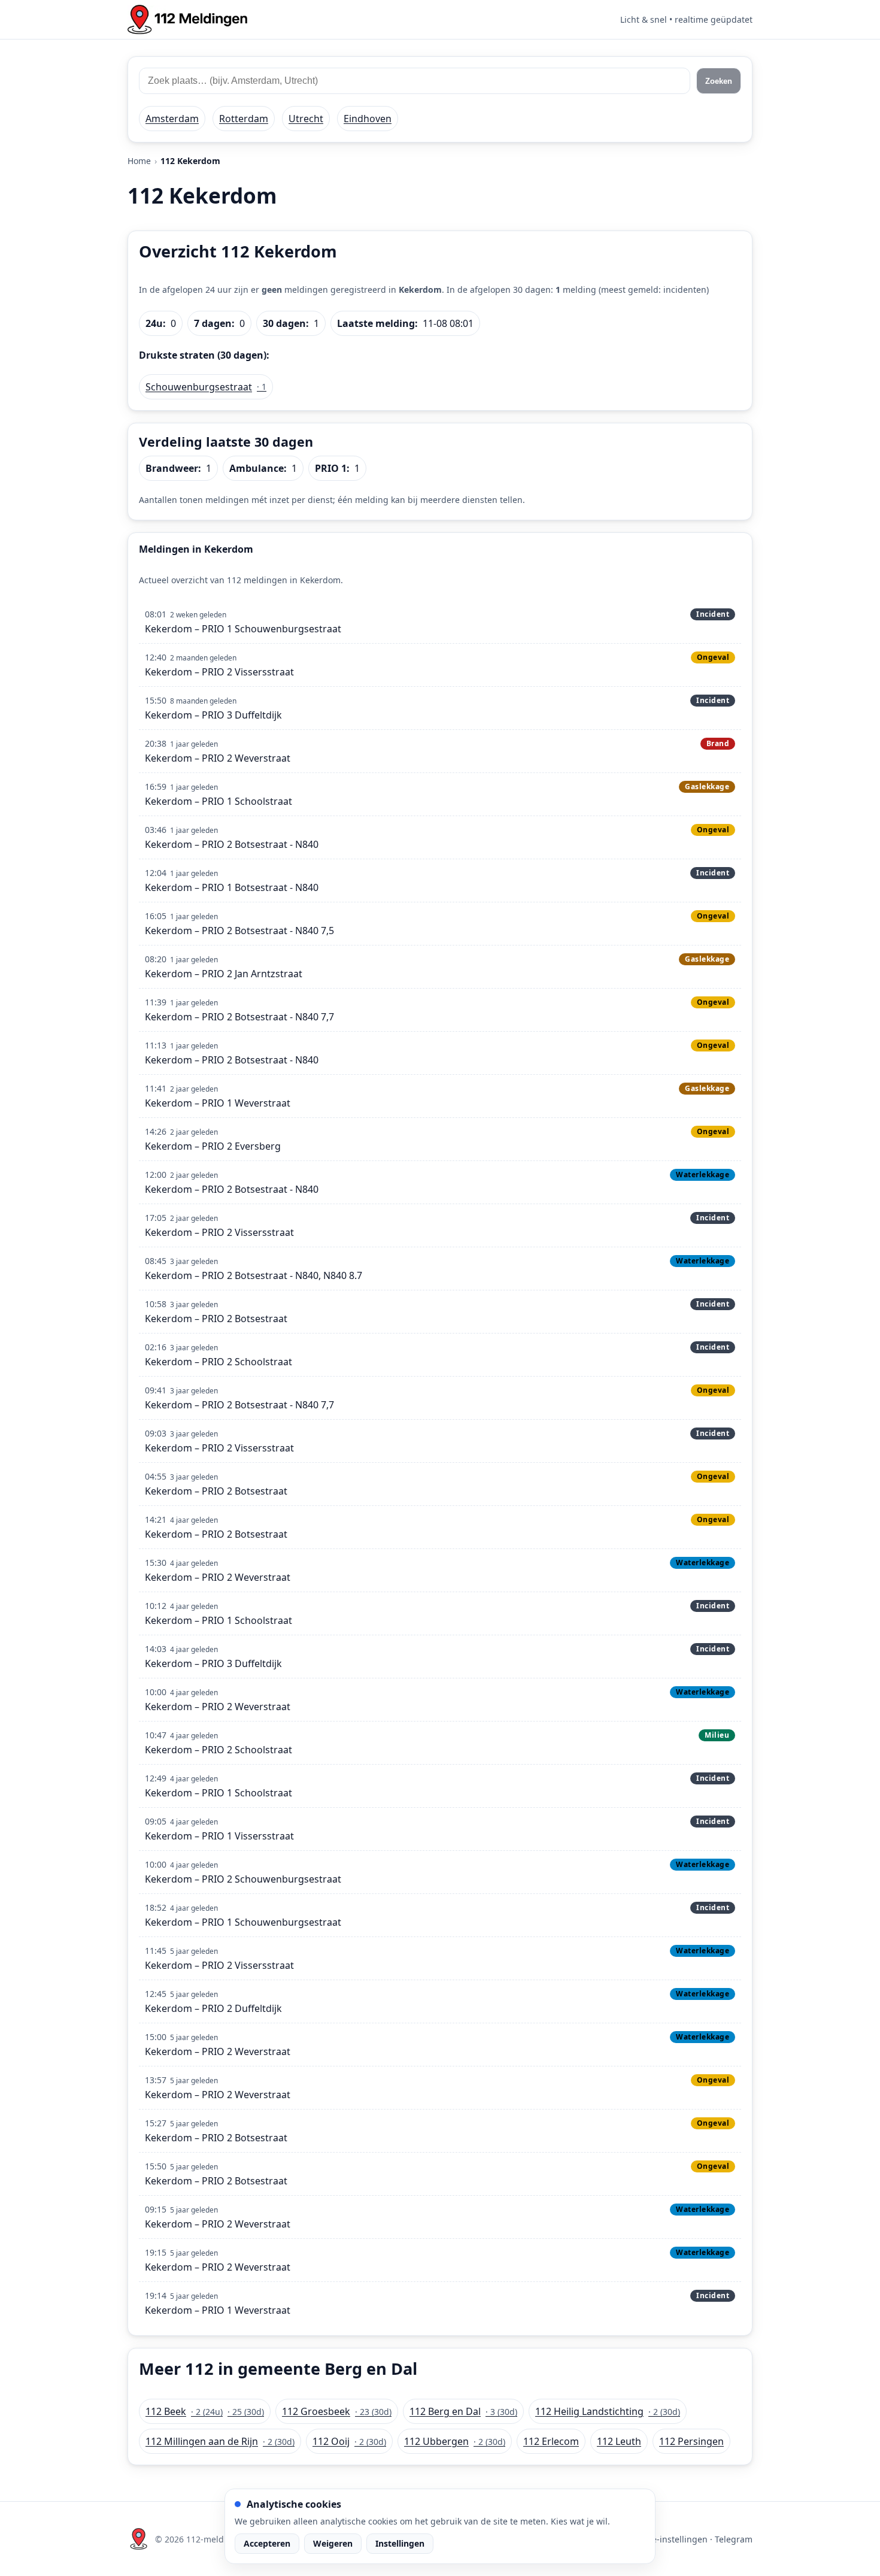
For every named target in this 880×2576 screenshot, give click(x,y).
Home (139, 161)
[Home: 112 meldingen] (187, 19)
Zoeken (719, 81)
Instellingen (400, 2543)
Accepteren (267, 2543)
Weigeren (333, 2543)
